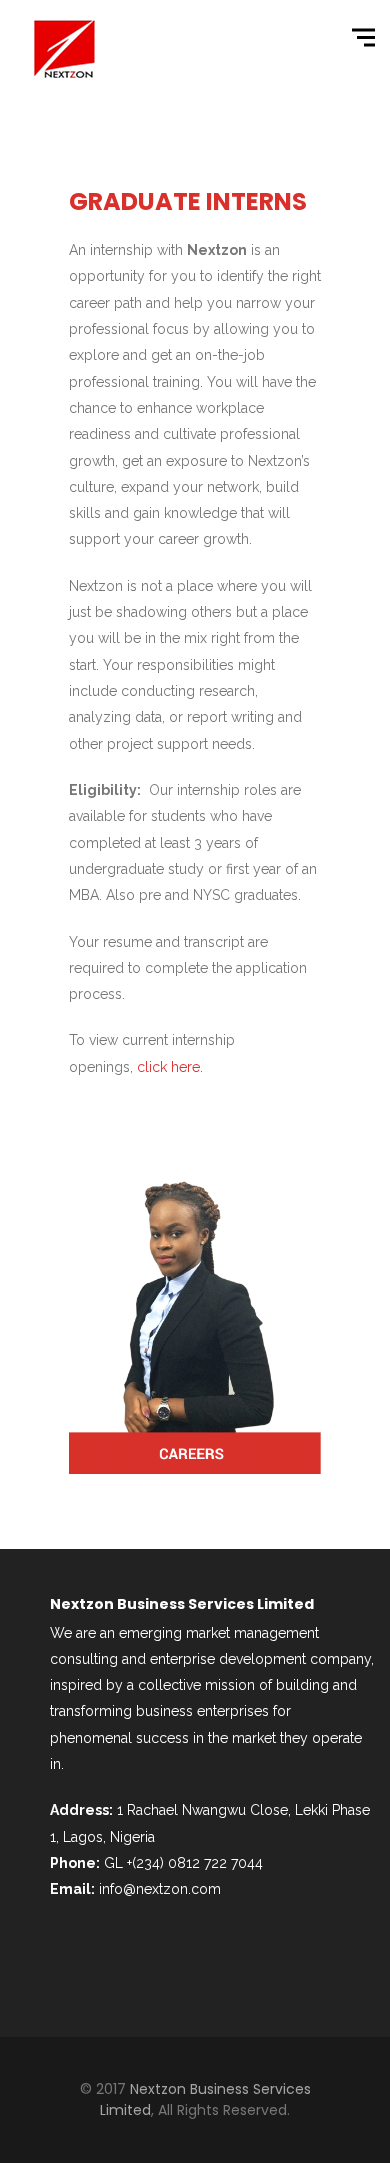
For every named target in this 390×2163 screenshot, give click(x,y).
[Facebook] (75, 1967)
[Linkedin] (183, 1967)
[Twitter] (129, 1967)
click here (168, 1067)
